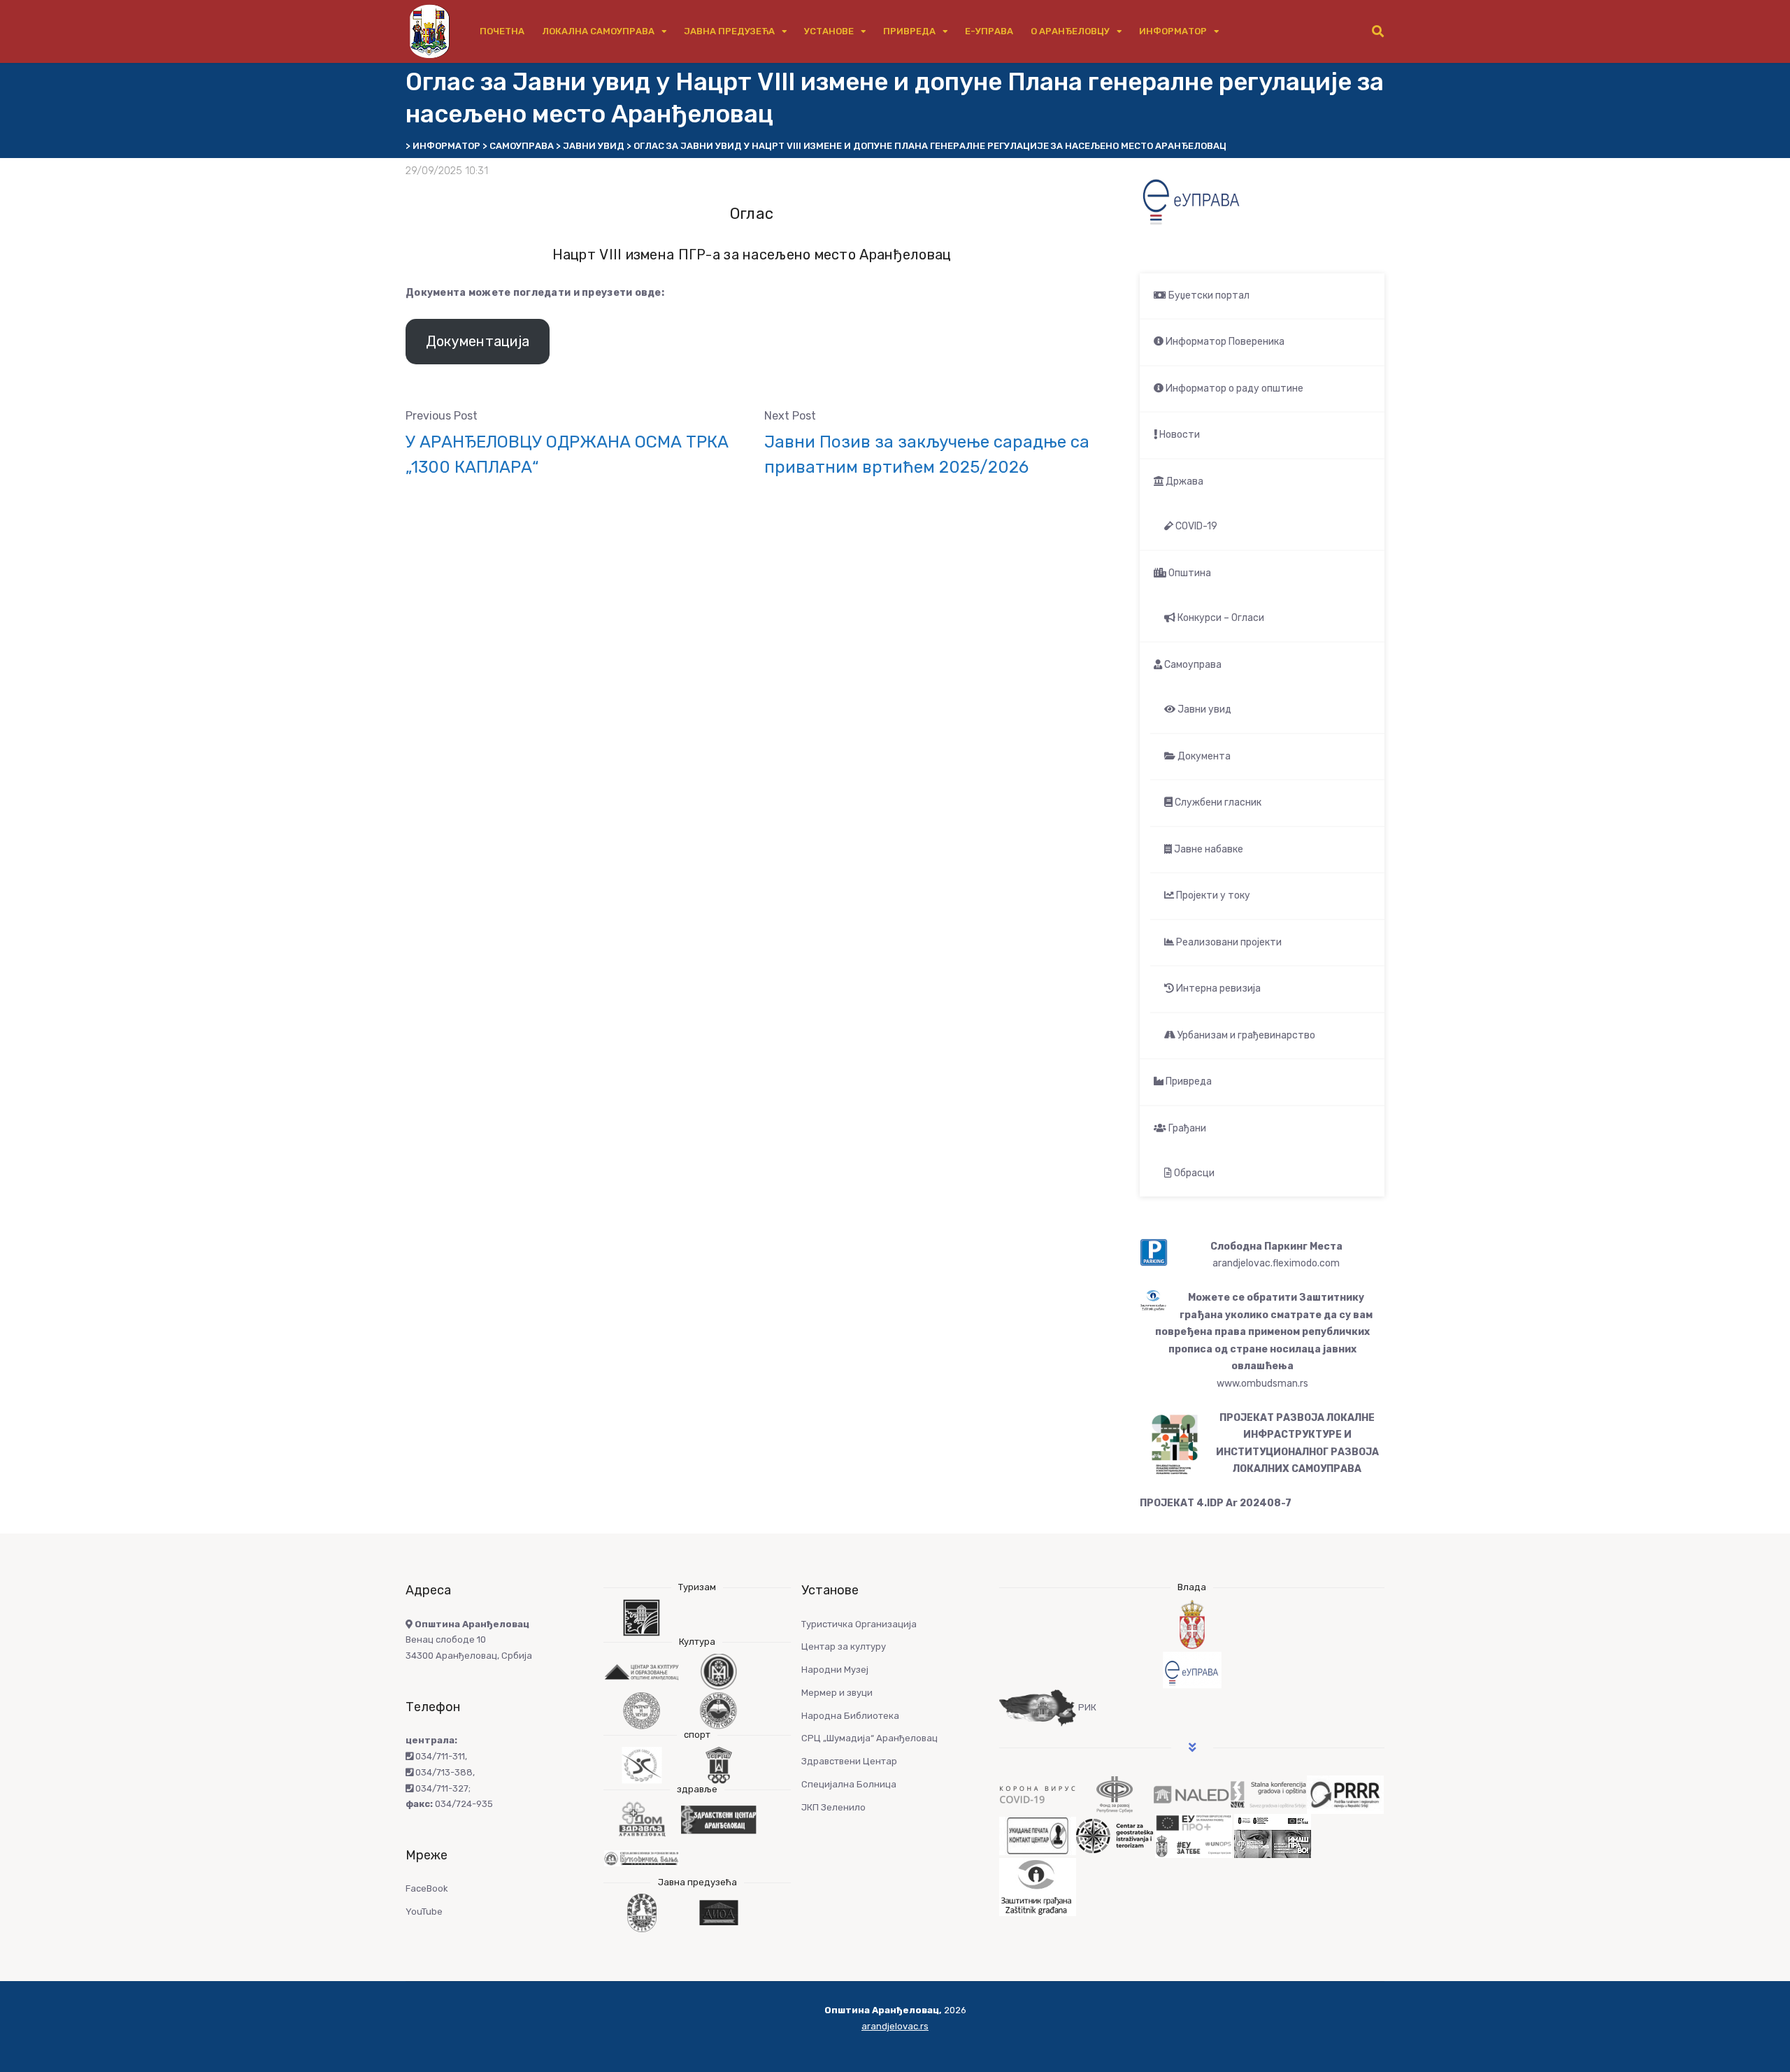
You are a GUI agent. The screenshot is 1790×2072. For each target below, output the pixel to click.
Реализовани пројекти (1228, 942)
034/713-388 (443, 1772)
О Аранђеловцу (1070, 31)
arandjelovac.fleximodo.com (1276, 1263)
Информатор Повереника (1224, 342)
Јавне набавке (1208, 849)
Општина (1189, 573)
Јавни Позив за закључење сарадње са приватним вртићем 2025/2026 (927, 455)
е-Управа (989, 31)
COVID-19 (1195, 526)
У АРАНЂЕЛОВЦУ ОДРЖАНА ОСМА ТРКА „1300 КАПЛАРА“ (567, 455)
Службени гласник (1217, 802)
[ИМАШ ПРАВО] (1273, 1835)
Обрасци (1193, 1173)
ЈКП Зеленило (833, 1807)
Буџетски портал (1208, 295)
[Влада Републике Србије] (1192, 1625)
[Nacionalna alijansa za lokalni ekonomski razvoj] (1191, 1794)
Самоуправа (1192, 665)
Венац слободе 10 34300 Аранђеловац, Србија (469, 1640)
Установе (829, 31)
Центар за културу (844, 1646)
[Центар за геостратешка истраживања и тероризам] (1115, 1835)
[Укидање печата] (1038, 1835)
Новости (1179, 435)
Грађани (1186, 1128)
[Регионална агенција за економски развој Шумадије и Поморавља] (1345, 1794)
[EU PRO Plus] (1194, 1835)
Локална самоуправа (598, 31)
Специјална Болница (849, 1784)
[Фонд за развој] (1115, 1794)
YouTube (424, 1912)
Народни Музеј (835, 1670)
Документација (478, 341)
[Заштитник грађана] (1038, 1886)
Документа (1203, 756)
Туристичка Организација (859, 1624)
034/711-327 (441, 1788)
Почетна (502, 31)
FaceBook (427, 1888)
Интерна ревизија (1217, 988)
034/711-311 (439, 1756)
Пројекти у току (1212, 895)
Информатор (1173, 31)
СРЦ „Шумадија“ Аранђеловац (869, 1738)
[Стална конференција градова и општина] (1268, 1794)
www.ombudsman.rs (1262, 1384)
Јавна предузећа (729, 31)
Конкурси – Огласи (1220, 618)
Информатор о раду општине (1233, 388)
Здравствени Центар (849, 1761)
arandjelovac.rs (895, 2026)
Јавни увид (1203, 709)
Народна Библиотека (850, 1716)
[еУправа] (1192, 1670)
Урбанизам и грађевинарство (1245, 1035)
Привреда (909, 31)
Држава (1183, 481)
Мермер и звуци (837, 1693)
